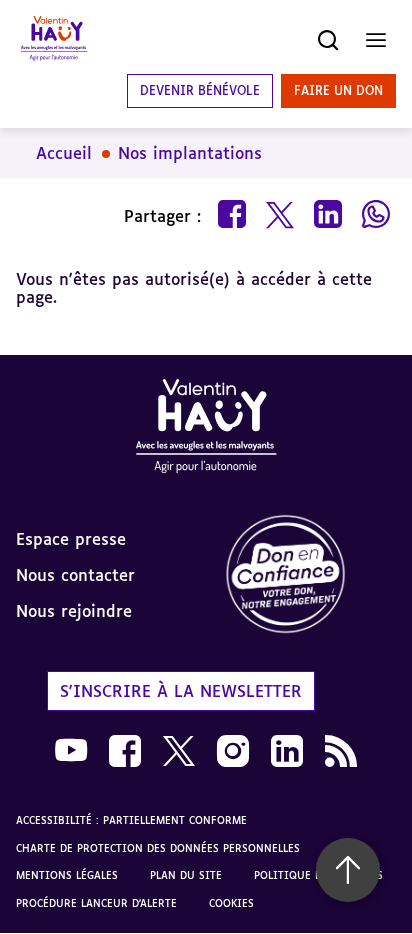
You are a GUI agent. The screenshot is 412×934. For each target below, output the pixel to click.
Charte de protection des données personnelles (158, 848)
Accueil (64, 153)
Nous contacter (75, 575)
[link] (309, 575)
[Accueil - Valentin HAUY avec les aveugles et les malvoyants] (206, 429)
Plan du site (186, 875)
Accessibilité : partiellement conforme (131, 820)
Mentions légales (67, 875)
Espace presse (71, 539)
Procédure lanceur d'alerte (96, 903)
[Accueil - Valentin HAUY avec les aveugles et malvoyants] (54, 40)
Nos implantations (190, 153)
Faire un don (338, 90)
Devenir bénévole (200, 90)
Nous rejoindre (74, 611)
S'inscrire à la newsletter (181, 691)
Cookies (231, 903)
